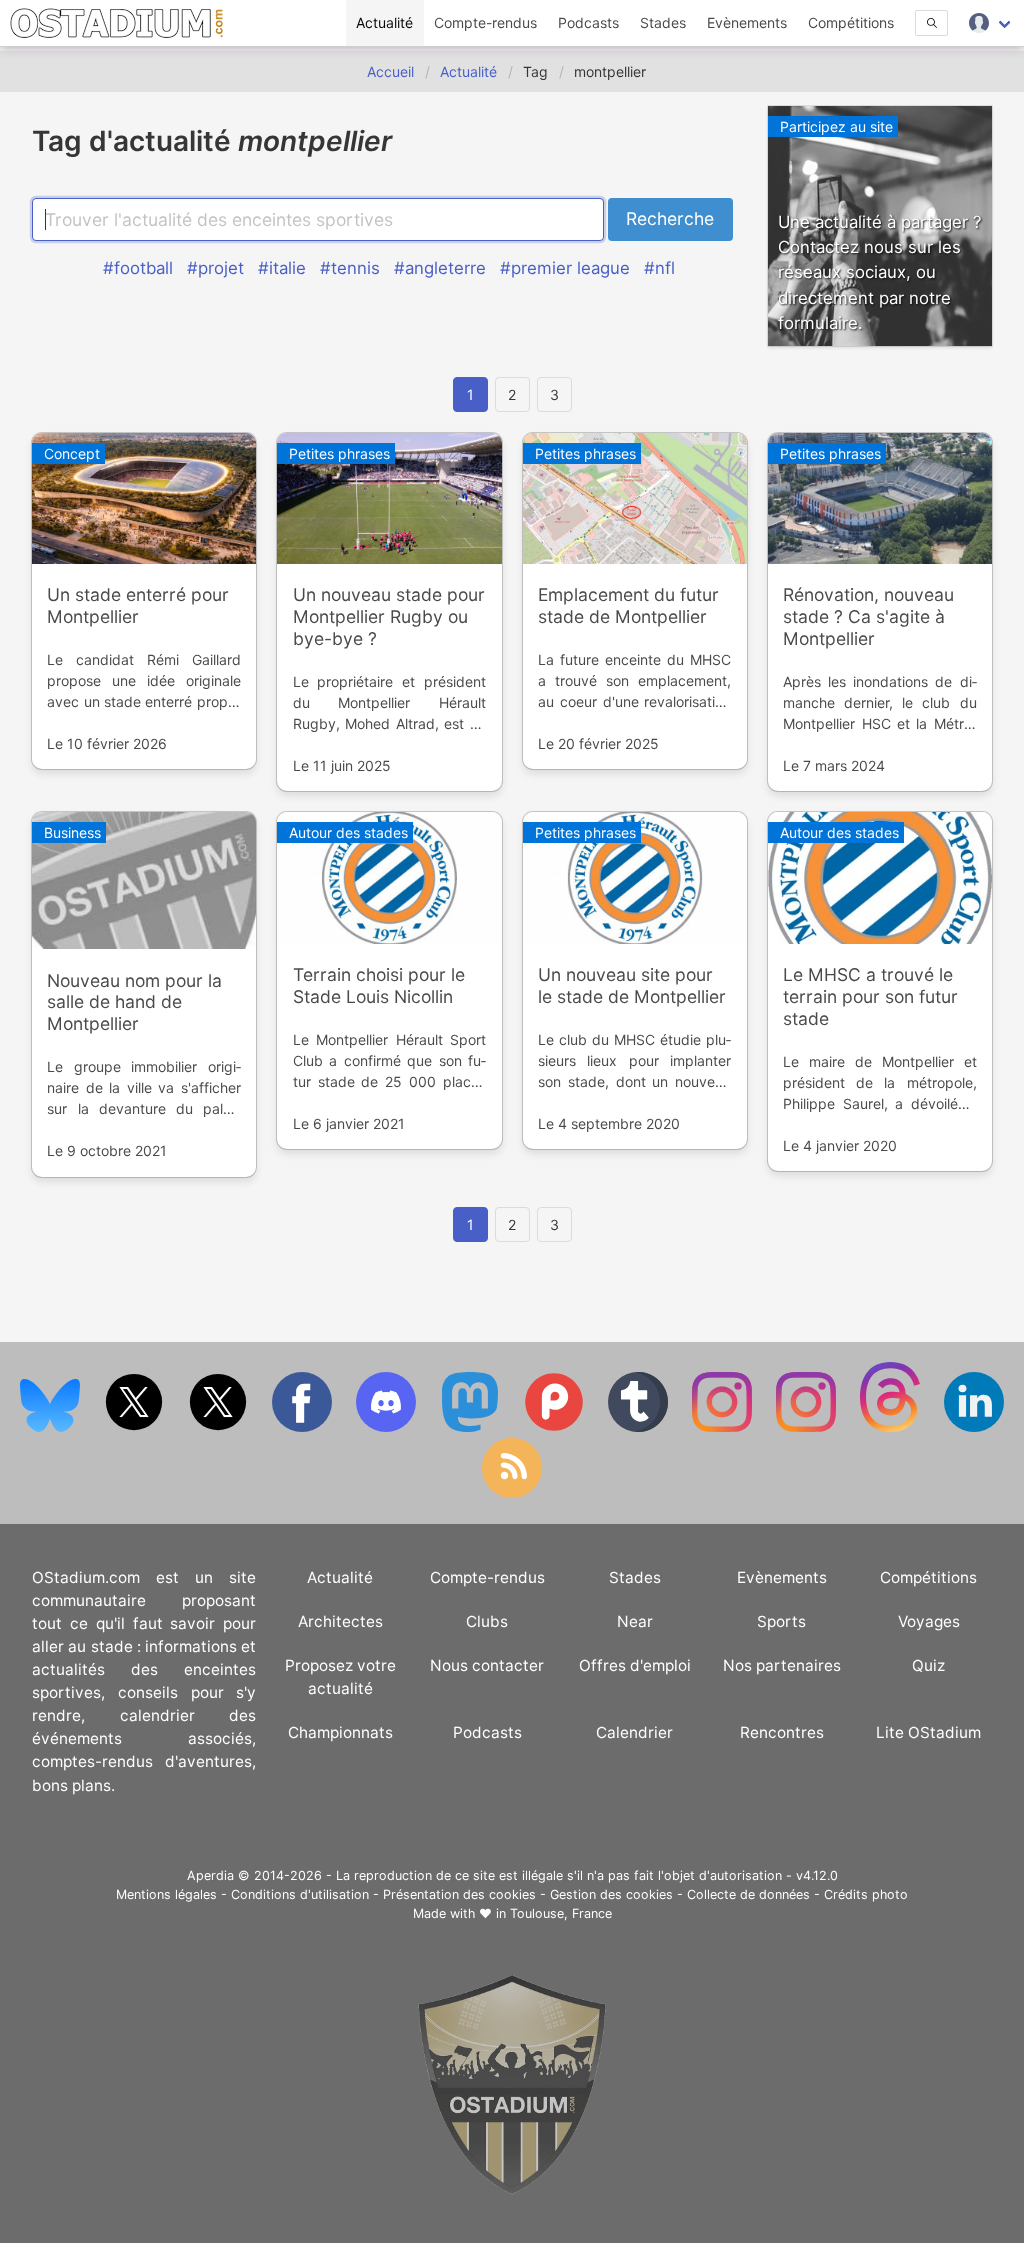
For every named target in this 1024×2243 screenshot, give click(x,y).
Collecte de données (748, 1894)
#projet (215, 268)
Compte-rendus (485, 22)
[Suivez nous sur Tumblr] (640, 1427)
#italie (282, 268)
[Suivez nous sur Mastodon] (472, 1427)
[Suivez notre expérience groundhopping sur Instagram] (724, 1427)
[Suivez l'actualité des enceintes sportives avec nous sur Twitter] (220, 1427)
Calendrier (634, 1732)
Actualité (384, 22)
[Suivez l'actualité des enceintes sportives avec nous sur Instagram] (808, 1427)
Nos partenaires (782, 1665)
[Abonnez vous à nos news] (512, 1493)
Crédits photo (866, 1894)
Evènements (747, 22)
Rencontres (782, 1732)
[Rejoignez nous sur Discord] (388, 1427)
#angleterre (440, 268)
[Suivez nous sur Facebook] (304, 1427)
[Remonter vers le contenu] (512, 2189)
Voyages (929, 1621)
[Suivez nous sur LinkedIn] (974, 1427)
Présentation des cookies (459, 1894)
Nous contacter (487, 1665)
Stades (663, 22)
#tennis (350, 268)
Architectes (340, 1621)
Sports (781, 1621)
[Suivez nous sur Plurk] (556, 1427)
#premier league (565, 268)
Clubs (487, 1621)
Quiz (928, 1665)
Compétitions (851, 22)
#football (138, 268)
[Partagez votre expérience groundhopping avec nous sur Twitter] (136, 1427)
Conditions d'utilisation (300, 1894)
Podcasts (588, 22)
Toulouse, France (561, 1913)
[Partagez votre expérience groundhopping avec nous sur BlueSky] (52, 1427)
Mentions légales (166, 1894)
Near (635, 1621)
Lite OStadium (928, 1732)
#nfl (659, 268)
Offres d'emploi (635, 1665)
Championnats (340, 1732)
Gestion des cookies (611, 1894)
